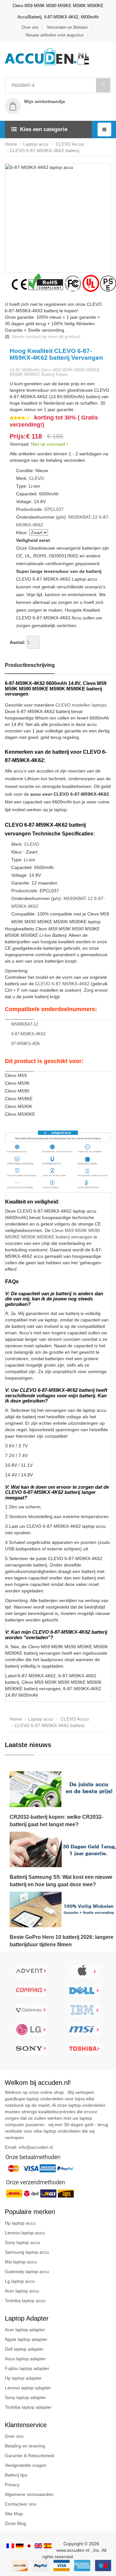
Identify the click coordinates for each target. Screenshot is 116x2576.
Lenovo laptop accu (25, 2233)
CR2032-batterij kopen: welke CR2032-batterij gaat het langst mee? (56, 1821)
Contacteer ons (20, 2504)
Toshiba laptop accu (25, 2301)
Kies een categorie (44, 129)
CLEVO (37, 478)
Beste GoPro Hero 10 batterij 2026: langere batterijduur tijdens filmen (62, 1941)
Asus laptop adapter (25, 2359)
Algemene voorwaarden (29, 2494)
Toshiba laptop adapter (28, 2407)
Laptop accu (36, 144)
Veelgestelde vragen (26, 2465)
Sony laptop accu (22, 2242)
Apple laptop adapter (26, 2339)
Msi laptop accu (21, 2262)
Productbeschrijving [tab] (30, 665)
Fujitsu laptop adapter (27, 2368)
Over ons (30, 27)
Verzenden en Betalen (67, 27)
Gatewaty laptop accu (27, 2271)
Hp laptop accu (20, 2223)
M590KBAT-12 (83, 517)
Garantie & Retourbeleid (29, 2456)
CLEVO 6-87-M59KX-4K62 (62, 984)
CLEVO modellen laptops (81, 705)
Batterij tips (16, 2475)
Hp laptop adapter (23, 2378)
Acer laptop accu (22, 2291)
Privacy (12, 2485)
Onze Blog (15, 2523)
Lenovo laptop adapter (28, 2388)
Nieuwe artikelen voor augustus (55, 35)
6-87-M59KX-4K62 (28, 1034)
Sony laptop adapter (25, 2397)
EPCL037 (54, 509)
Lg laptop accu (20, 2281)
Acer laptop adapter (25, 2330)
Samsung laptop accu (27, 2252)
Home (11, 144)
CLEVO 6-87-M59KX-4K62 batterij (44, 150)
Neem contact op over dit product (46, 336)
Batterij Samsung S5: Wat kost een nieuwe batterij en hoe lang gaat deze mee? (61, 1881)
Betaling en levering (25, 2446)
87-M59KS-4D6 (25, 1044)
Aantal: (18, 642)
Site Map (14, 2514)
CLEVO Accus (69, 144)
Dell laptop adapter (24, 2349)
